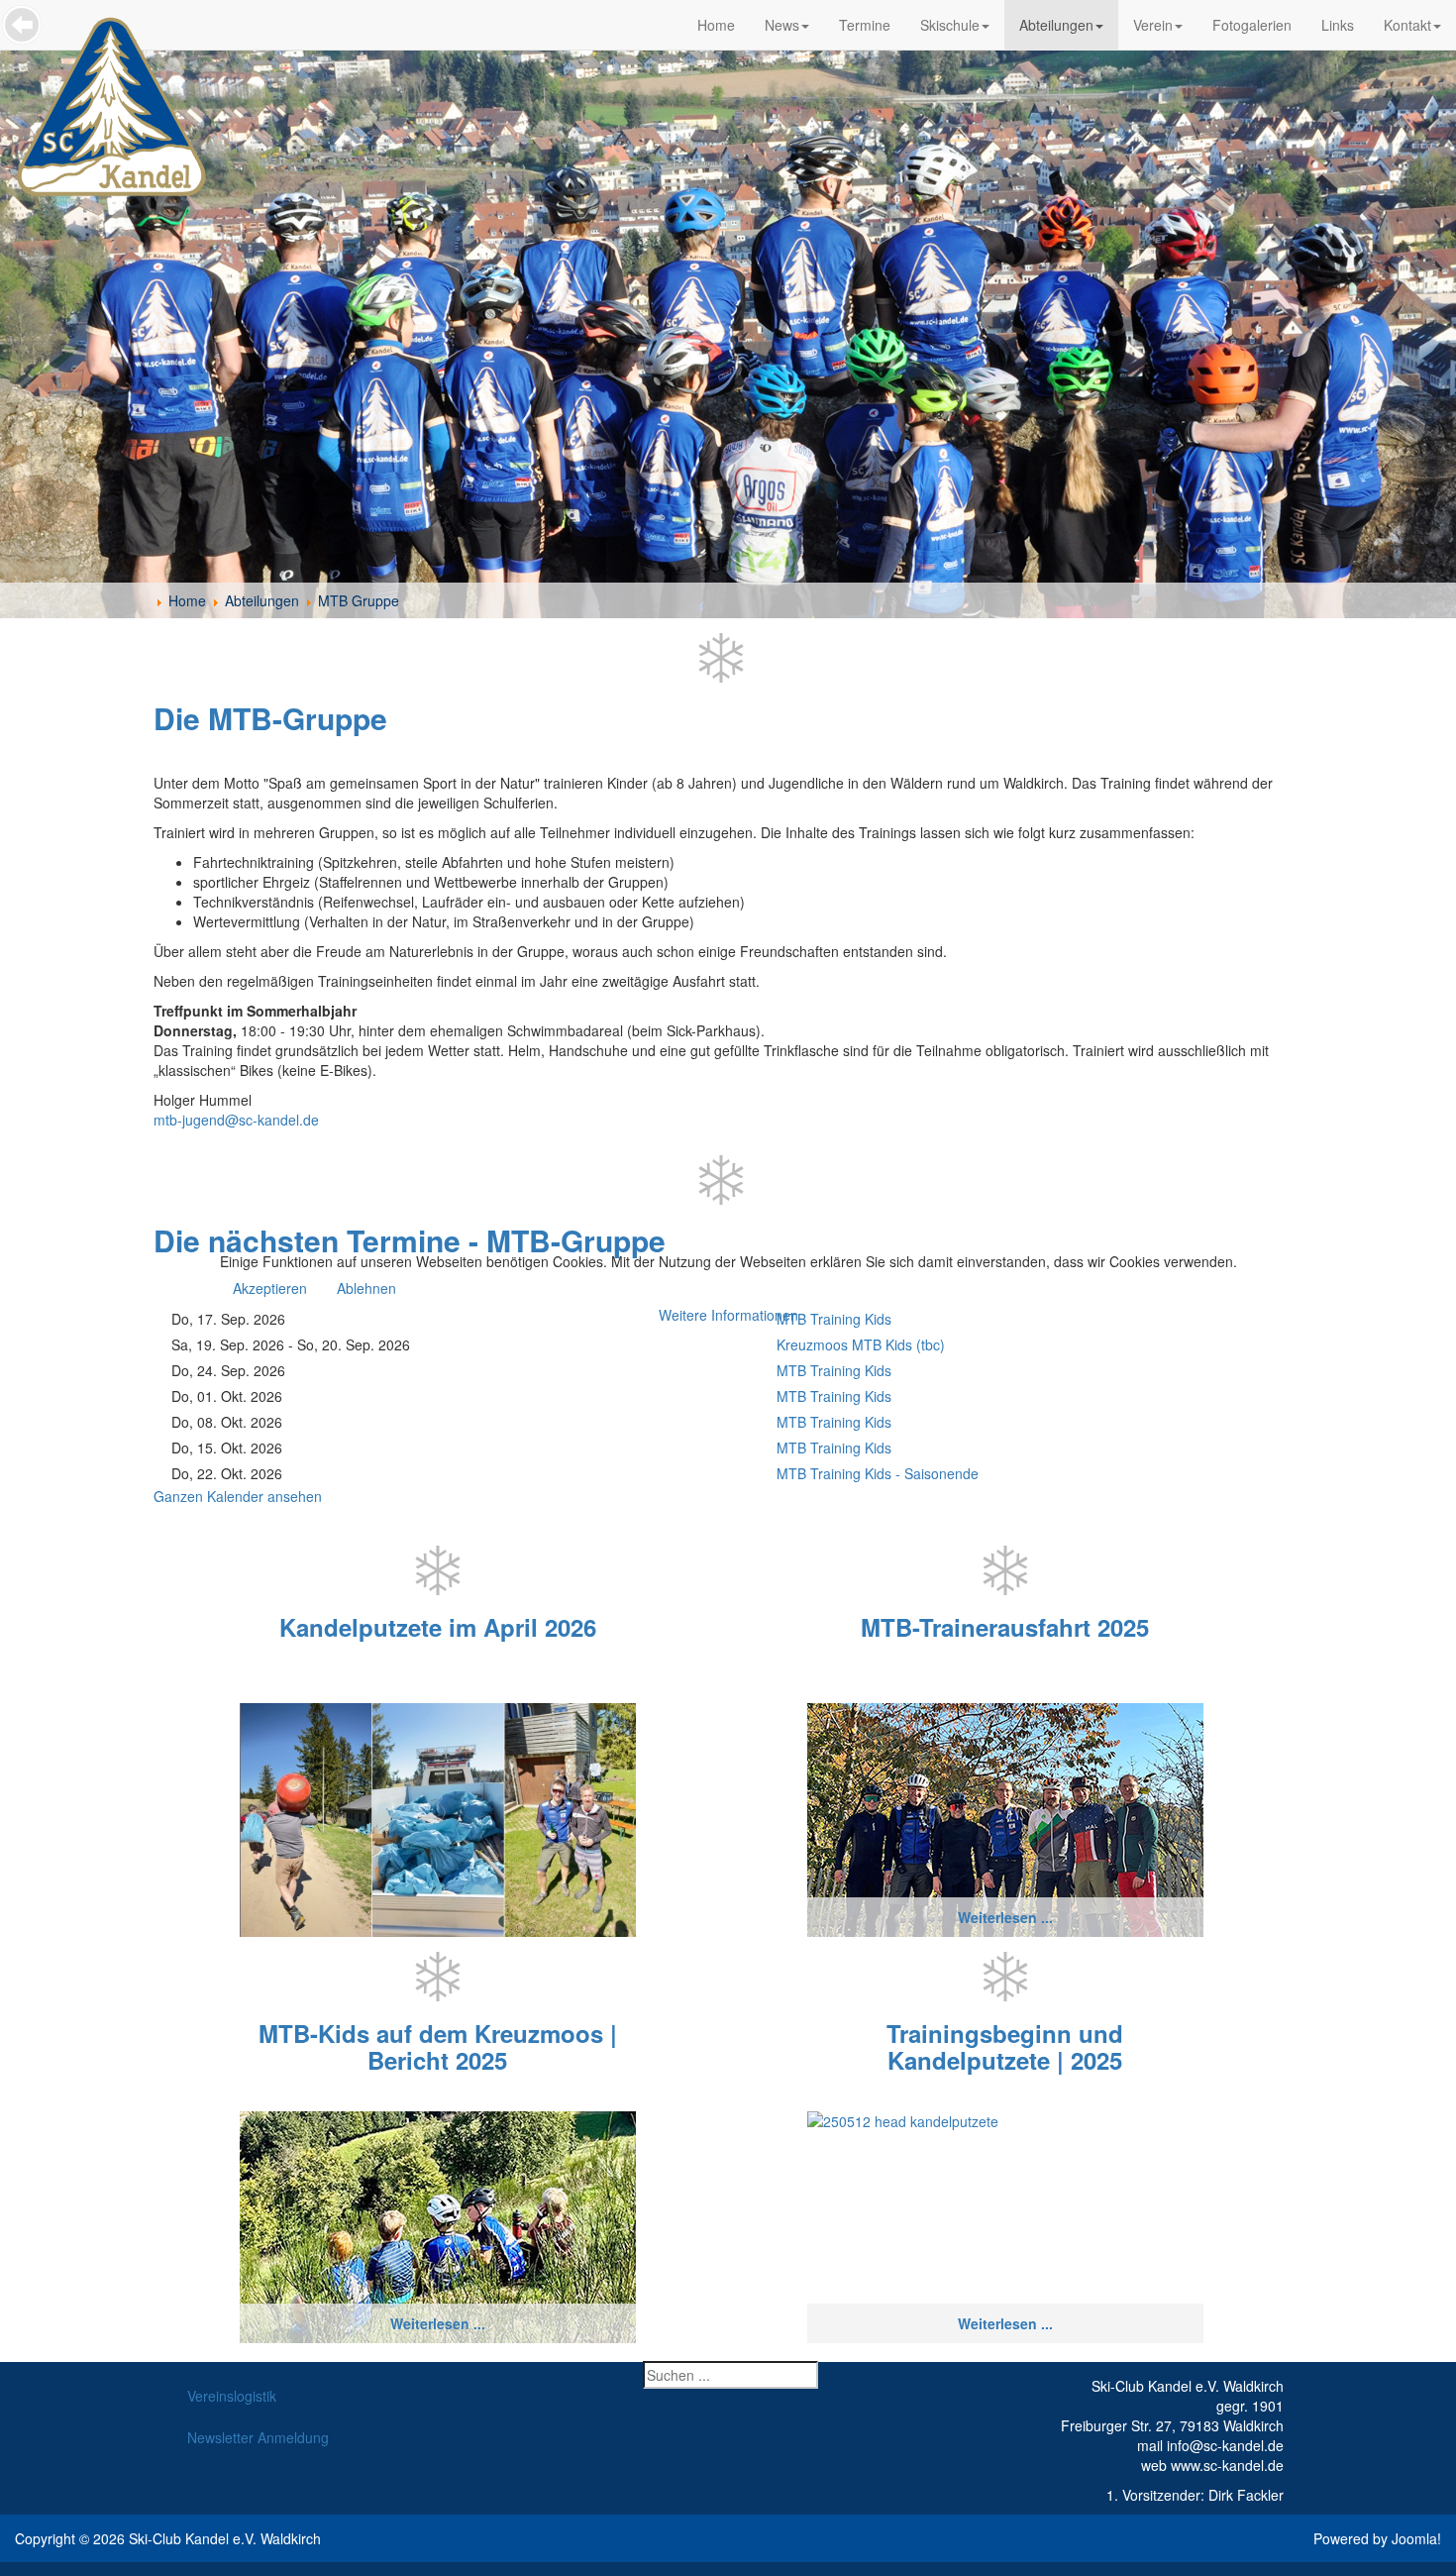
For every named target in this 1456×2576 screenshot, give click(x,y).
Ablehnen (366, 1288)
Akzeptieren (270, 1288)
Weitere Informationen (728, 1315)
